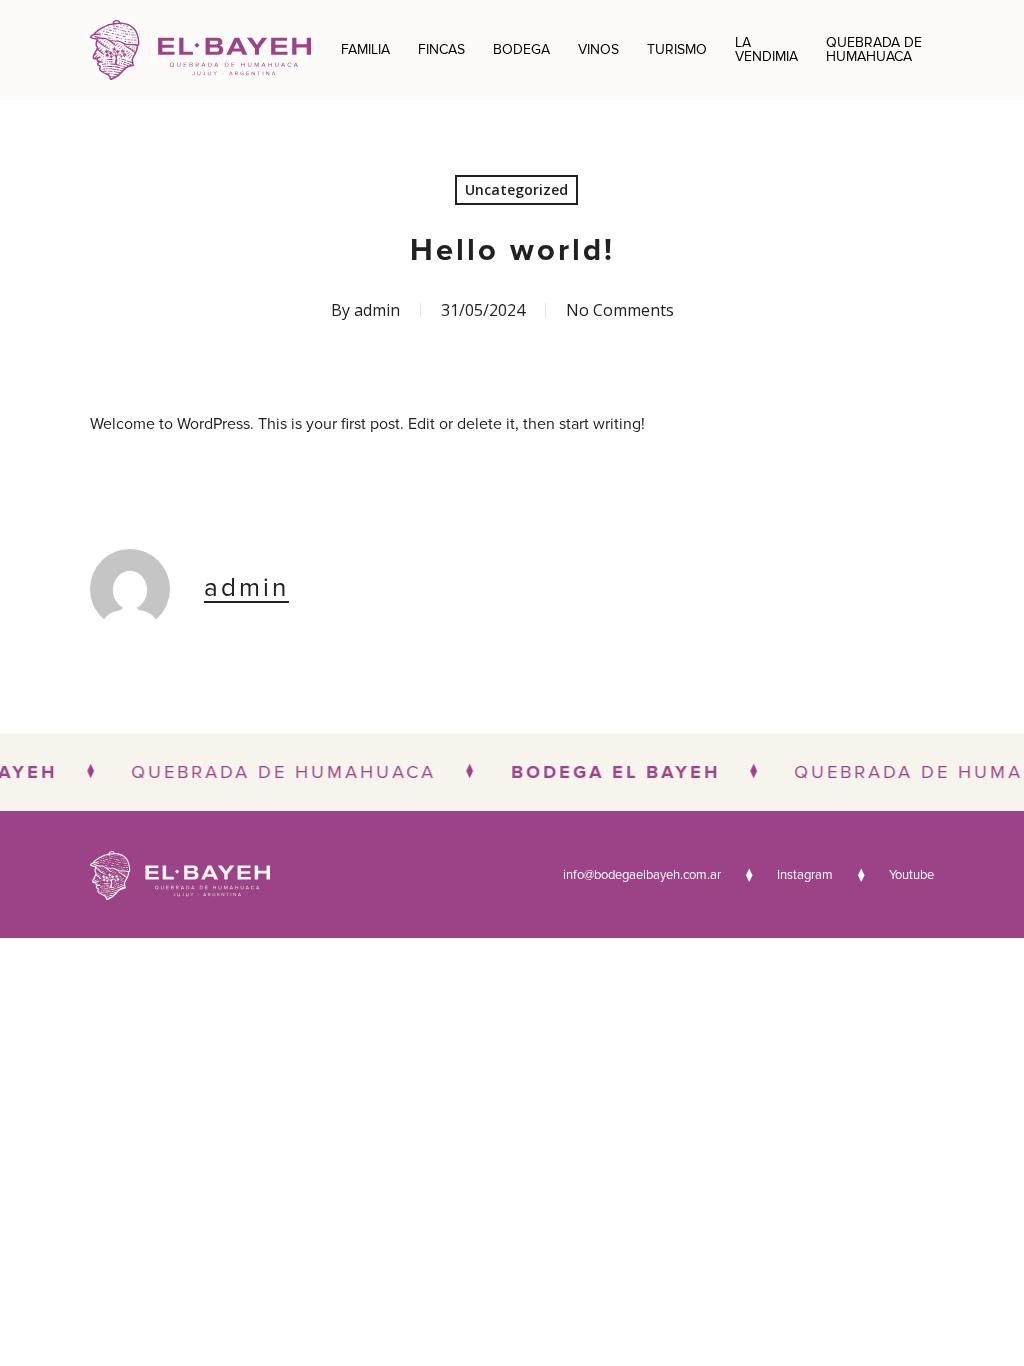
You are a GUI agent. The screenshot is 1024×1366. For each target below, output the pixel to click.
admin (377, 310)
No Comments (620, 310)
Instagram (805, 875)
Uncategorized (516, 189)
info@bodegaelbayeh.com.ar (642, 875)
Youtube (911, 875)
